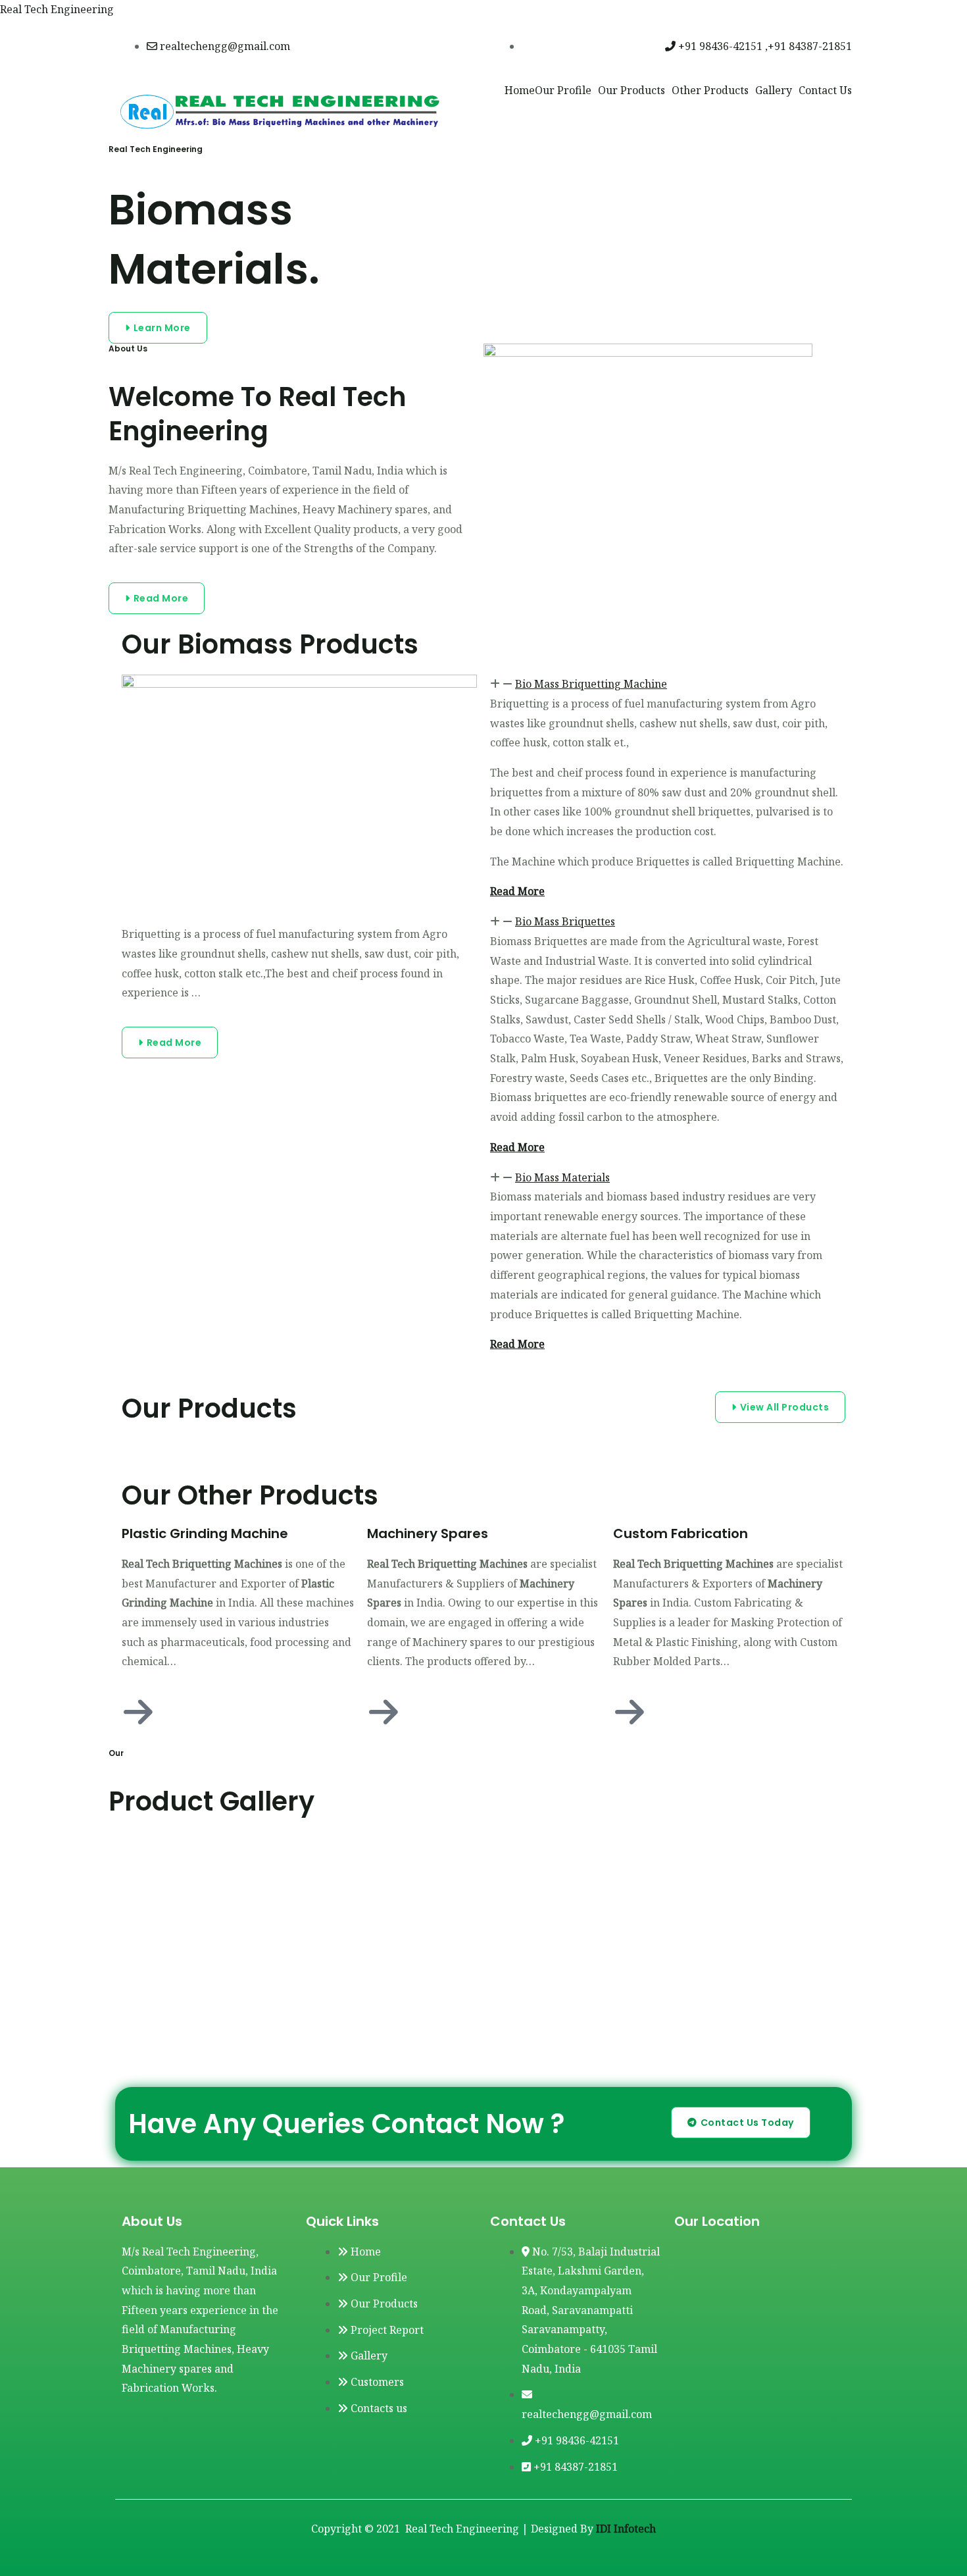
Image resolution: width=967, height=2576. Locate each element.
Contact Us (825, 90)
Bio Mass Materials (562, 1177)
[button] (668, 684)
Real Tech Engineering (57, 9)
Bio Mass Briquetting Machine (591, 684)
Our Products (632, 90)
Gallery (774, 90)
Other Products (710, 90)
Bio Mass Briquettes (565, 921)
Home (520, 90)
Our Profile (563, 90)
